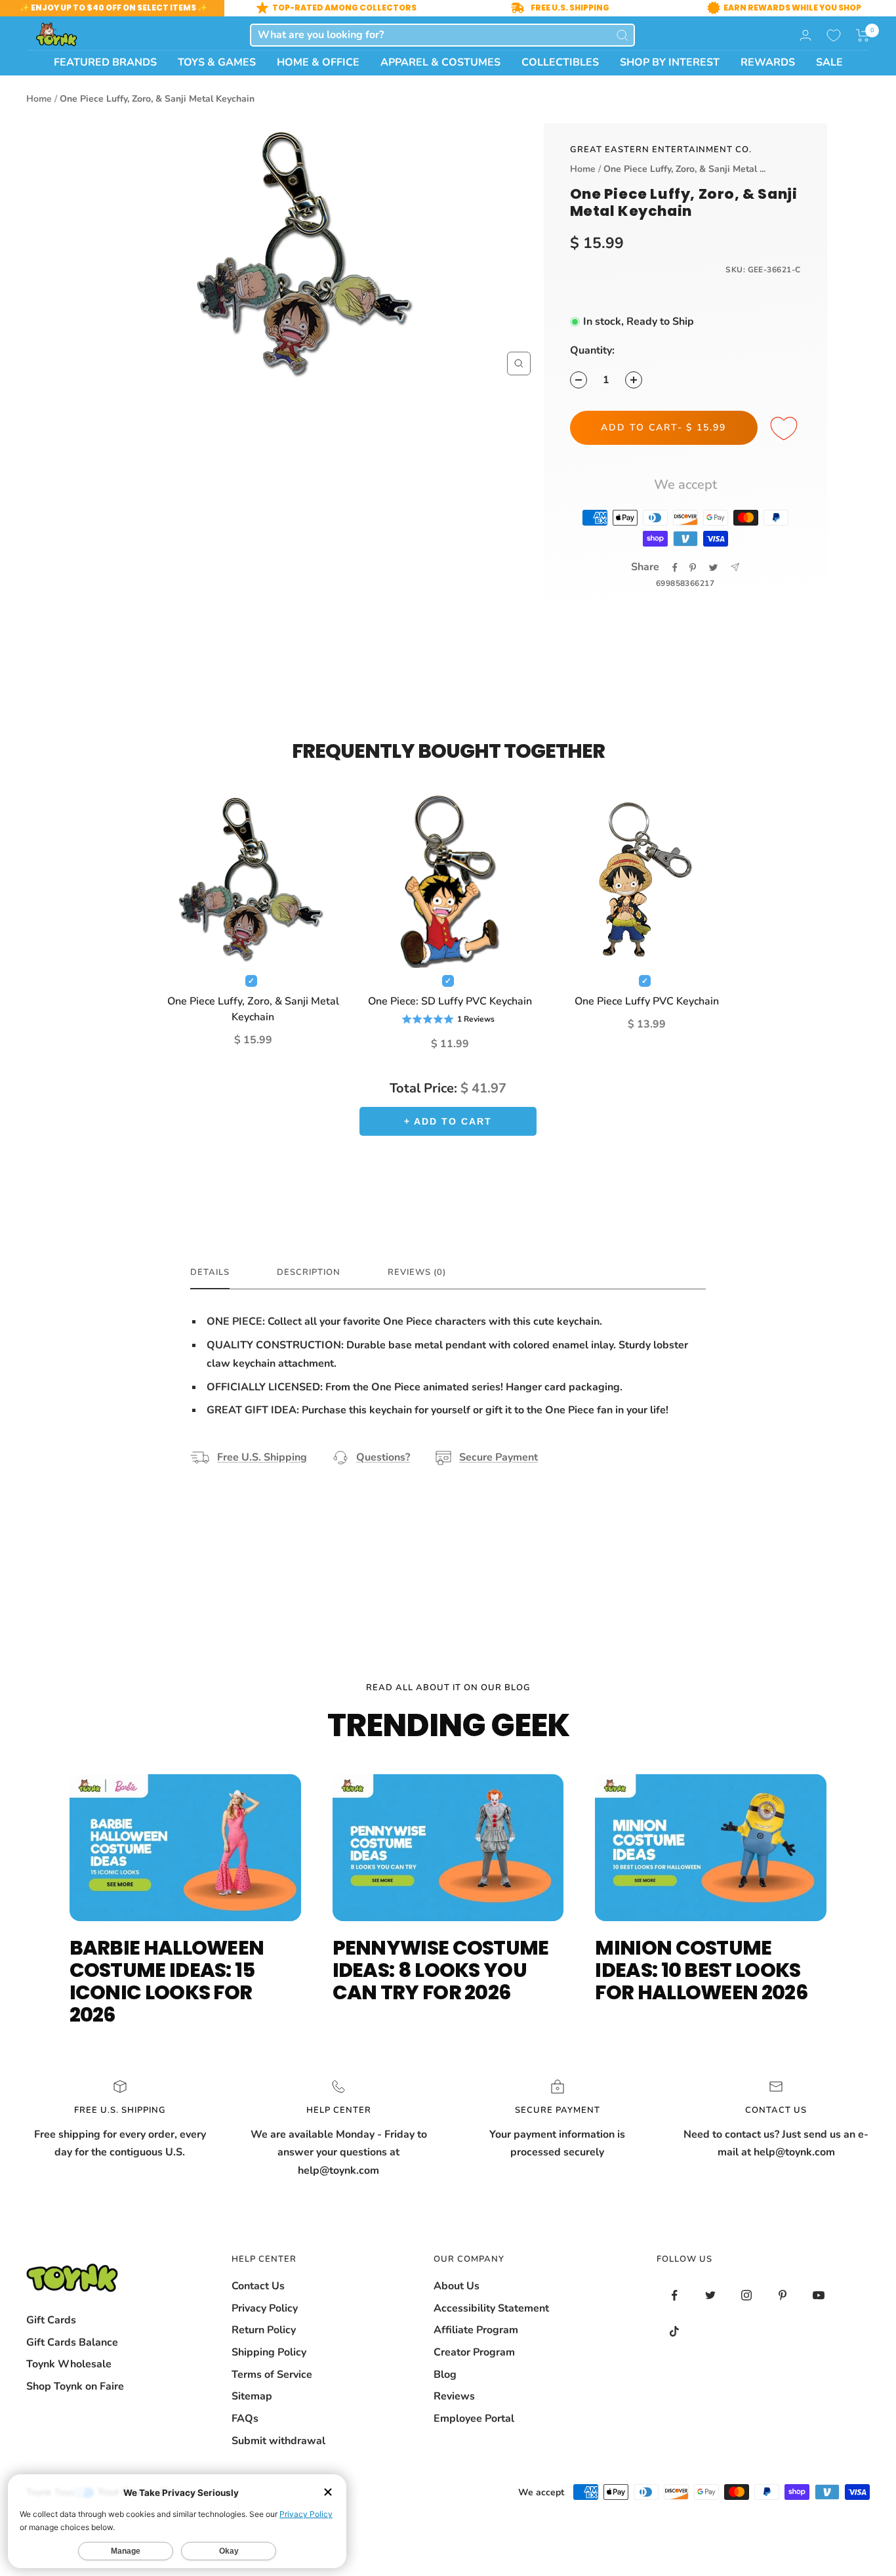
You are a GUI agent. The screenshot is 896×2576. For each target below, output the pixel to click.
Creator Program (474, 2352)
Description (309, 1273)
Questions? (383, 1457)
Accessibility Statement (491, 2308)
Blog (445, 2375)
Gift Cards (51, 2320)
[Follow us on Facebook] (675, 2296)
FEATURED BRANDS (105, 62)
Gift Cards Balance (72, 2342)
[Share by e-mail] (735, 567)
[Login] (805, 35)
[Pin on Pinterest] (693, 568)
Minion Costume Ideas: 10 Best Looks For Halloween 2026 (701, 1970)
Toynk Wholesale (69, 2364)
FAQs (245, 2419)
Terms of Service (272, 2375)
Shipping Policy (269, 2352)
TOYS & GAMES (217, 62)
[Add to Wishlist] (786, 429)
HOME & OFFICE (318, 62)
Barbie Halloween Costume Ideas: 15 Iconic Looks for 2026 (167, 1981)
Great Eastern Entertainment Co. (661, 150)
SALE (829, 62)
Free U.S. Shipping (262, 1457)
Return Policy (264, 2330)
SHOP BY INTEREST (670, 62)
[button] (863, 35)
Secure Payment (499, 1457)
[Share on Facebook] (675, 568)
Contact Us (258, 2286)
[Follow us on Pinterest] (783, 2296)
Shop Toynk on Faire (75, 2386)
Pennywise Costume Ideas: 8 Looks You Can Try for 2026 (441, 1970)
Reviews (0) (417, 1273)
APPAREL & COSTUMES (440, 62)
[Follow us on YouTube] (819, 2296)
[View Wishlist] (834, 35)
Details (210, 1273)
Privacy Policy (265, 2308)
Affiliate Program (476, 2330)
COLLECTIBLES (560, 62)
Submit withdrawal (278, 2441)
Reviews (454, 2396)
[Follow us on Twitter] (711, 2296)
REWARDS (768, 62)
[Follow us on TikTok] (675, 2332)
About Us (457, 2286)
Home (39, 99)
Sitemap (252, 2396)
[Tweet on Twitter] (713, 568)
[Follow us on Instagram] (747, 2296)
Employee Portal (474, 2419)
